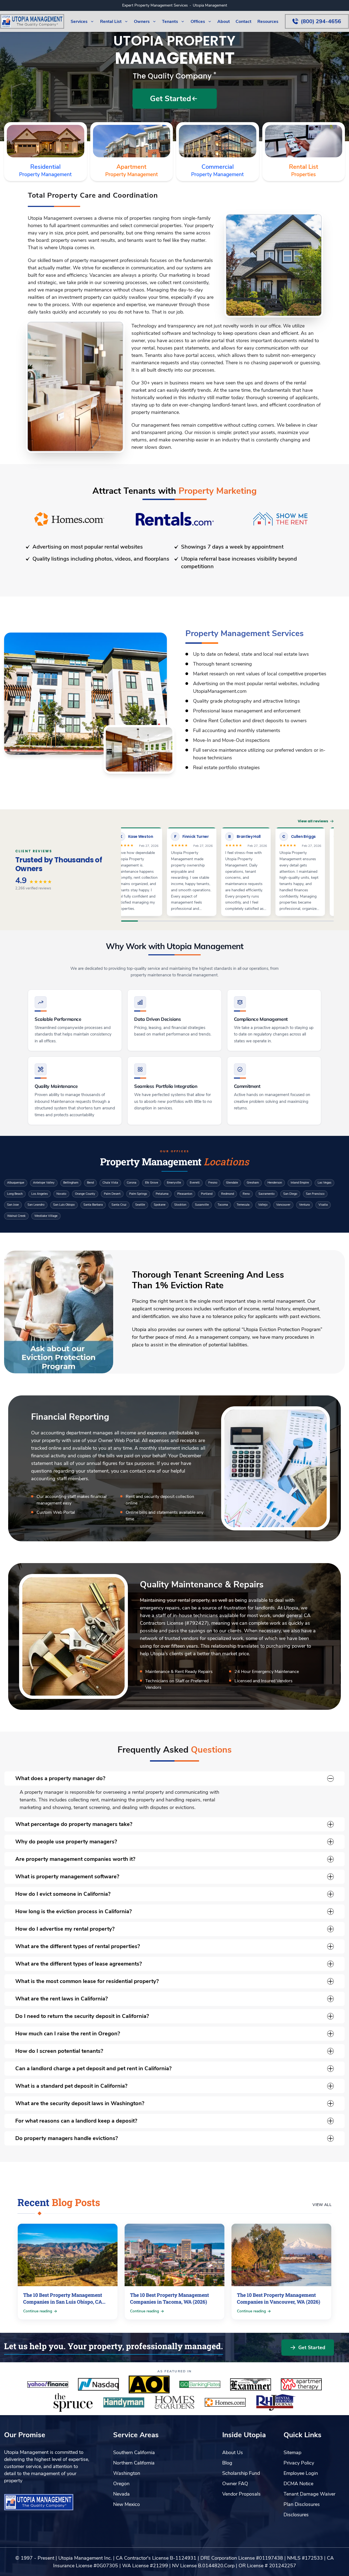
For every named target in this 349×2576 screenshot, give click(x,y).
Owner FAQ (235, 2484)
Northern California (134, 2463)
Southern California (134, 2452)
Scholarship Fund (241, 2473)
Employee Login (301, 2473)
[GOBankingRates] (200, 2384)
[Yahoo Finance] (48, 2384)
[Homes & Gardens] (174, 2402)
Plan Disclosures (302, 2504)
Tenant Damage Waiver (309, 2494)
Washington (127, 2473)
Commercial (217, 171)
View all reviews (313, 821)
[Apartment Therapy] (301, 2384)
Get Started (312, 2348)
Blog (227, 2463)
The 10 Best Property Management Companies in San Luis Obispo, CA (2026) (63, 2302)
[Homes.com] (225, 2402)
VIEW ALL (322, 2205)
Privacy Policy (299, 2463)
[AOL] (149, 2384)
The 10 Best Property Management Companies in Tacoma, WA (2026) (169, 2298)
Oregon (121, 2484)
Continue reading (38, 2311)
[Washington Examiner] (251, 2384)
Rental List (304, 171)
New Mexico (127, 2504)
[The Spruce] (73, 2402)
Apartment (132, 171)
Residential (45, 171)
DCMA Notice (298, 2484)
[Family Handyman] (124, 2402)
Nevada (121, 2494)
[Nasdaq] (98, 2384)
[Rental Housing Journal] (276, 2402)
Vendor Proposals (241, 2494)
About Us (233, 2452)
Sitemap (292, 2452)
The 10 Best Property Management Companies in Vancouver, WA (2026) (279, 2298)
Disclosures (296, 2515)
